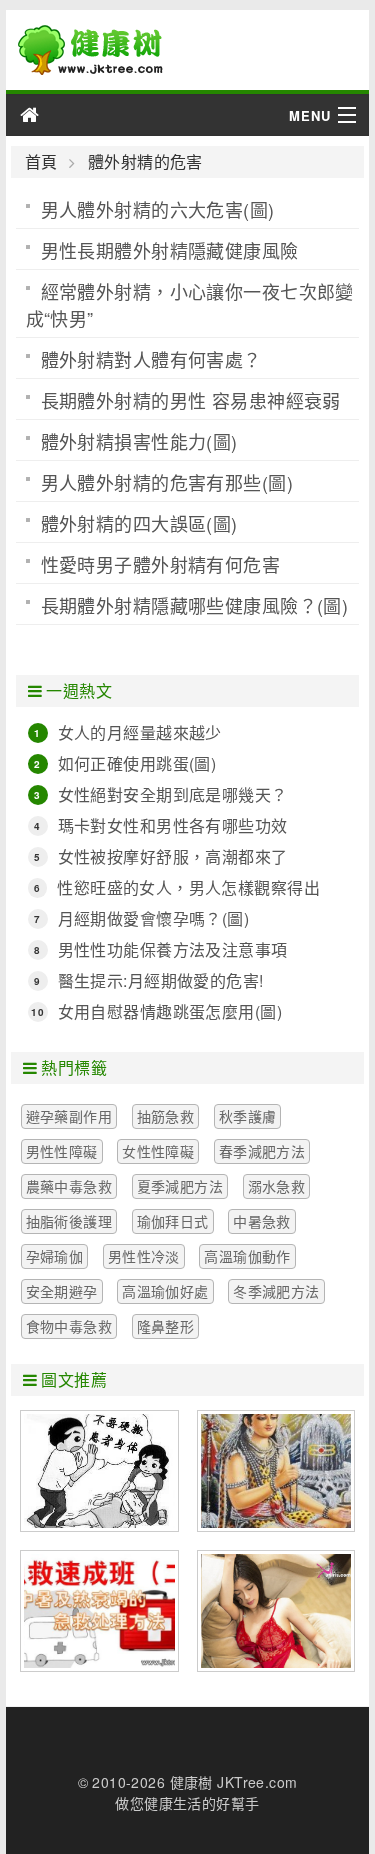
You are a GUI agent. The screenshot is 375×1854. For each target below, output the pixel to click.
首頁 (41, 162)
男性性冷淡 (144, 1256)
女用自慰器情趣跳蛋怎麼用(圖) (170, 1011)
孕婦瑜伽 (55, 1256)
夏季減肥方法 (180, 1186)
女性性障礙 (158, 1151)
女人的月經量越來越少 (140, 732)
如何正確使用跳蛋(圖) (137, 763)
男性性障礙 (62, 1151)
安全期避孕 (62, 1291)
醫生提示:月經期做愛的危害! (161, 980)
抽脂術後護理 (69, 1221)
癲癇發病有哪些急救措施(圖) (99, 1471)
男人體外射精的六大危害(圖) (158, 209)
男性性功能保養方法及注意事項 (173, 949)
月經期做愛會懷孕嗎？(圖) (153, 918)
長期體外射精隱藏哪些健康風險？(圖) (195, 605)
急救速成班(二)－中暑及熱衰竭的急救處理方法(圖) (99, 1611)
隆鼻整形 (166, 1326)
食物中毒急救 (69, 1326)
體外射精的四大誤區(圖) (139, 523)
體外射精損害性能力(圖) (139, 441)
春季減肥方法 (262, 1151)
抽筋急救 (166, 1116)
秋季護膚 (248, 1116)
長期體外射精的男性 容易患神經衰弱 (191, 400)
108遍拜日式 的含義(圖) (276, 1471)
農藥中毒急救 (69, 1186)
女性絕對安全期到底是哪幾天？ (173, 794)
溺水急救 (277, 1186)
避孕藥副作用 (69, 1116)
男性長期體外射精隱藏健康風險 (170, 250)
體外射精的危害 (145, 162)
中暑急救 (262, 1221)
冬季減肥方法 (276, 1291)
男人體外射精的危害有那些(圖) (167, 482)
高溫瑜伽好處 (165, 1291)
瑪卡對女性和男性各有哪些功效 (173, 825)
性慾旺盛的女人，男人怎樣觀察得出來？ (188, 888)
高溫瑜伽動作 (247, 1256)
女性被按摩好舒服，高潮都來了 (173, 856)
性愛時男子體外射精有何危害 (160, 564)
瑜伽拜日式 (173, 1221)
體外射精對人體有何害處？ (151, 359)
